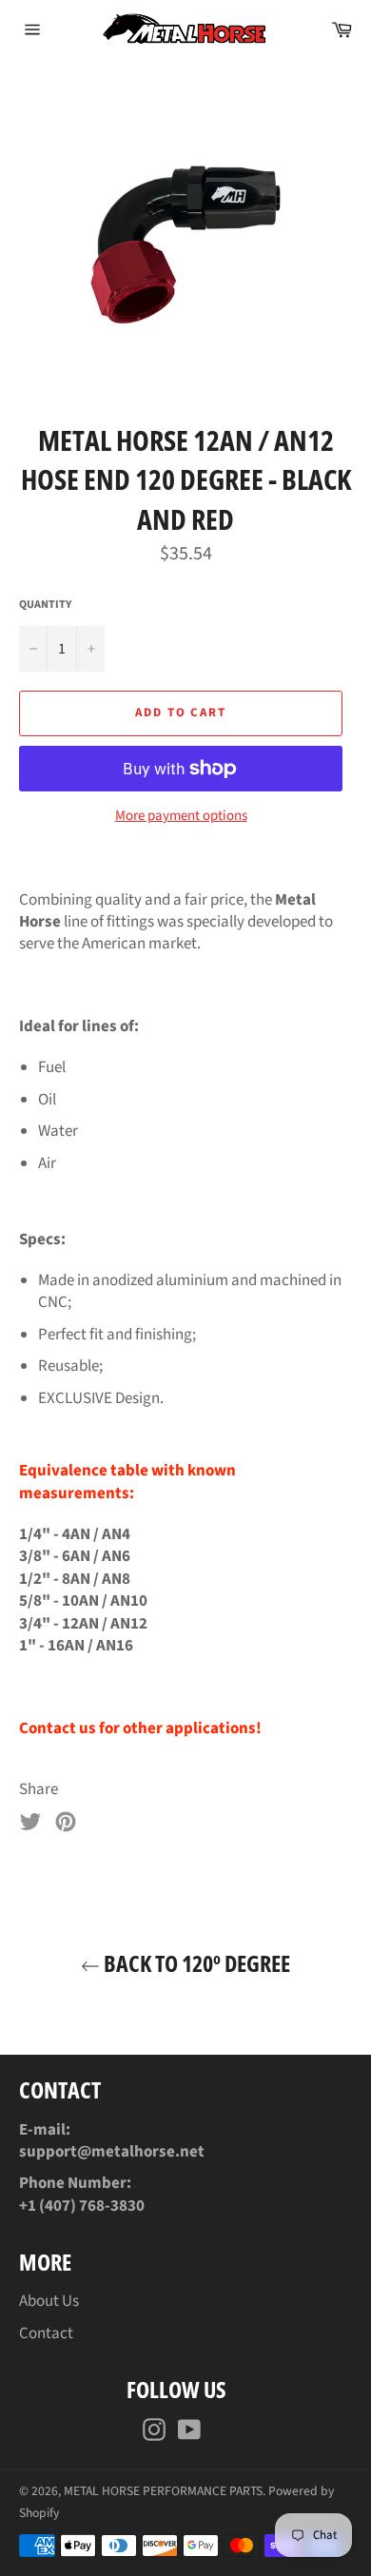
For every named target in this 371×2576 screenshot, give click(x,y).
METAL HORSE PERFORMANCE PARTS (163, 2491)
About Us (49, 2301)
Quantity (45, 605)
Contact (46, 2333)
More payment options (181, 816)
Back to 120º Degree (195, 1963)
